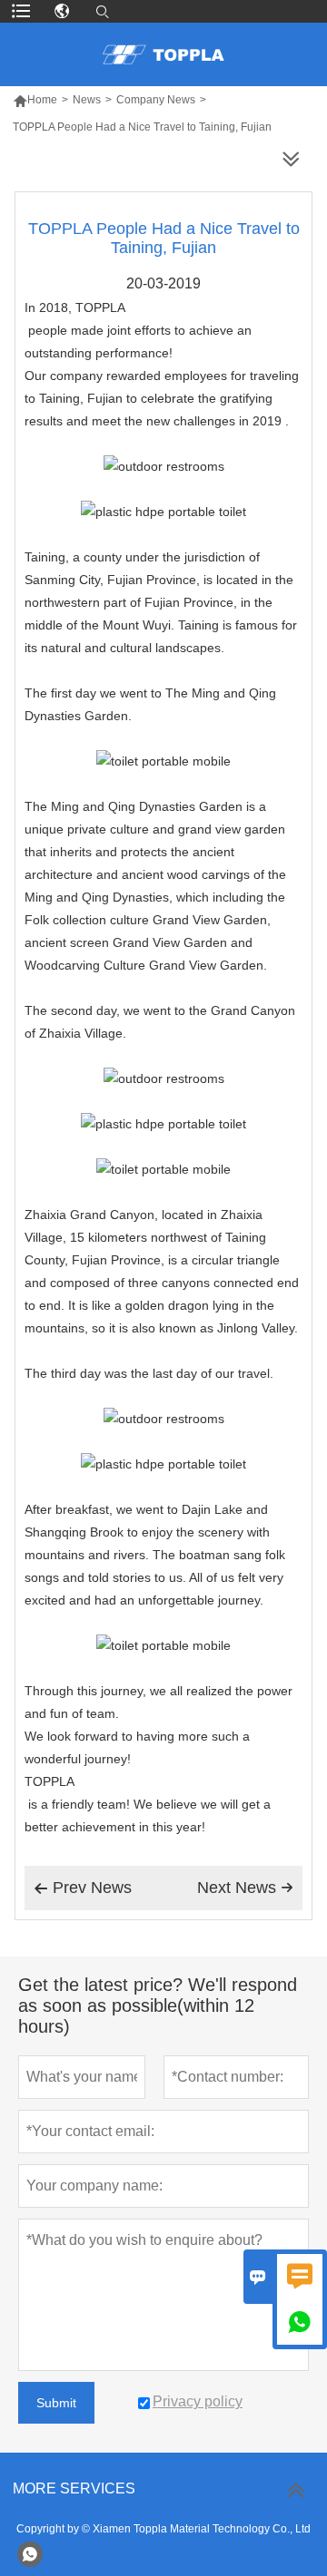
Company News (156, 100)
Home (35, 100)
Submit (56, 2403)
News (87, 100)
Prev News (83, 1888)
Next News (245, 1888)
